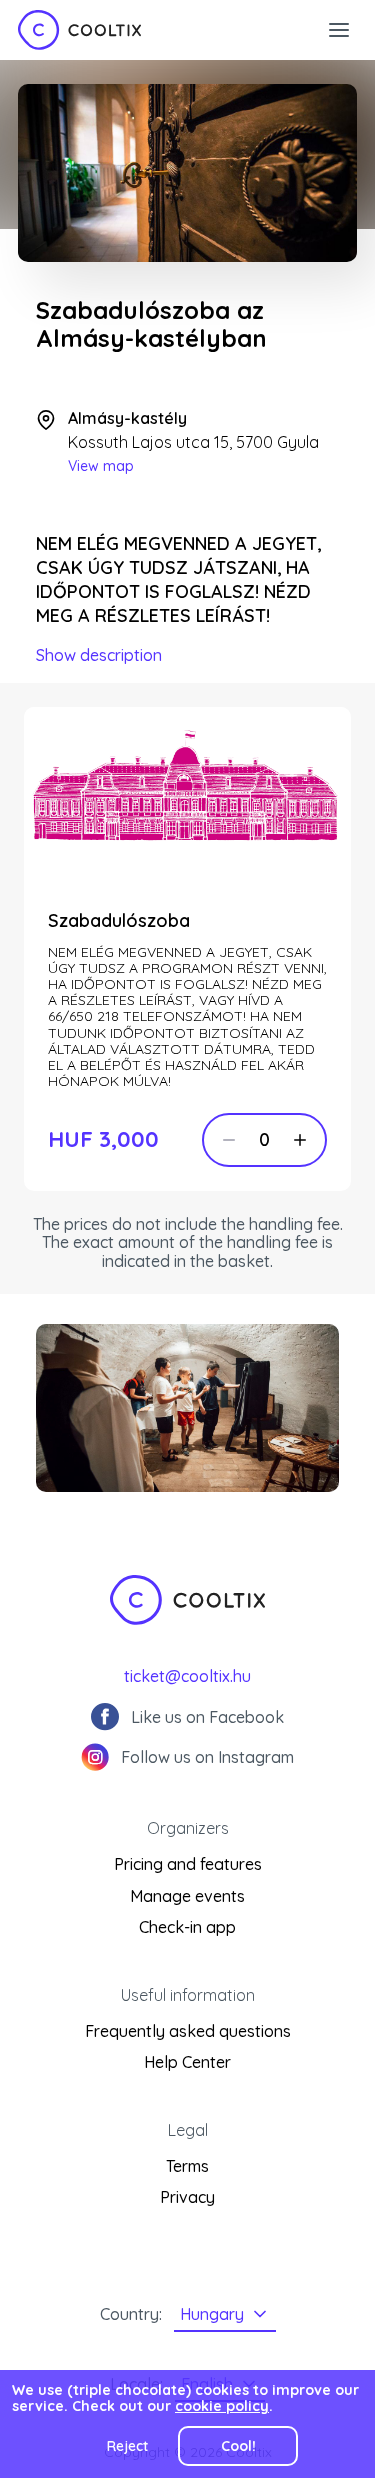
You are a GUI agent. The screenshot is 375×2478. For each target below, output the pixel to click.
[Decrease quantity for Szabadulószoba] (229, 1140)
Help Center (187, 2062)
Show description (99, 655)
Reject (127, 2446)
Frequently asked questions (188, 2031)
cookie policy (222, 2406)
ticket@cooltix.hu (187, 1676)
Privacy (187, 2197)
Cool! (238, 2446)
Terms (187, 2166)
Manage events (187, 1896)
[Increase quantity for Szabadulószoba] (300, 1140)
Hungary (212, 2314)
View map (101, 466)
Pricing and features (188, 1864)
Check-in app (187, 1927)
